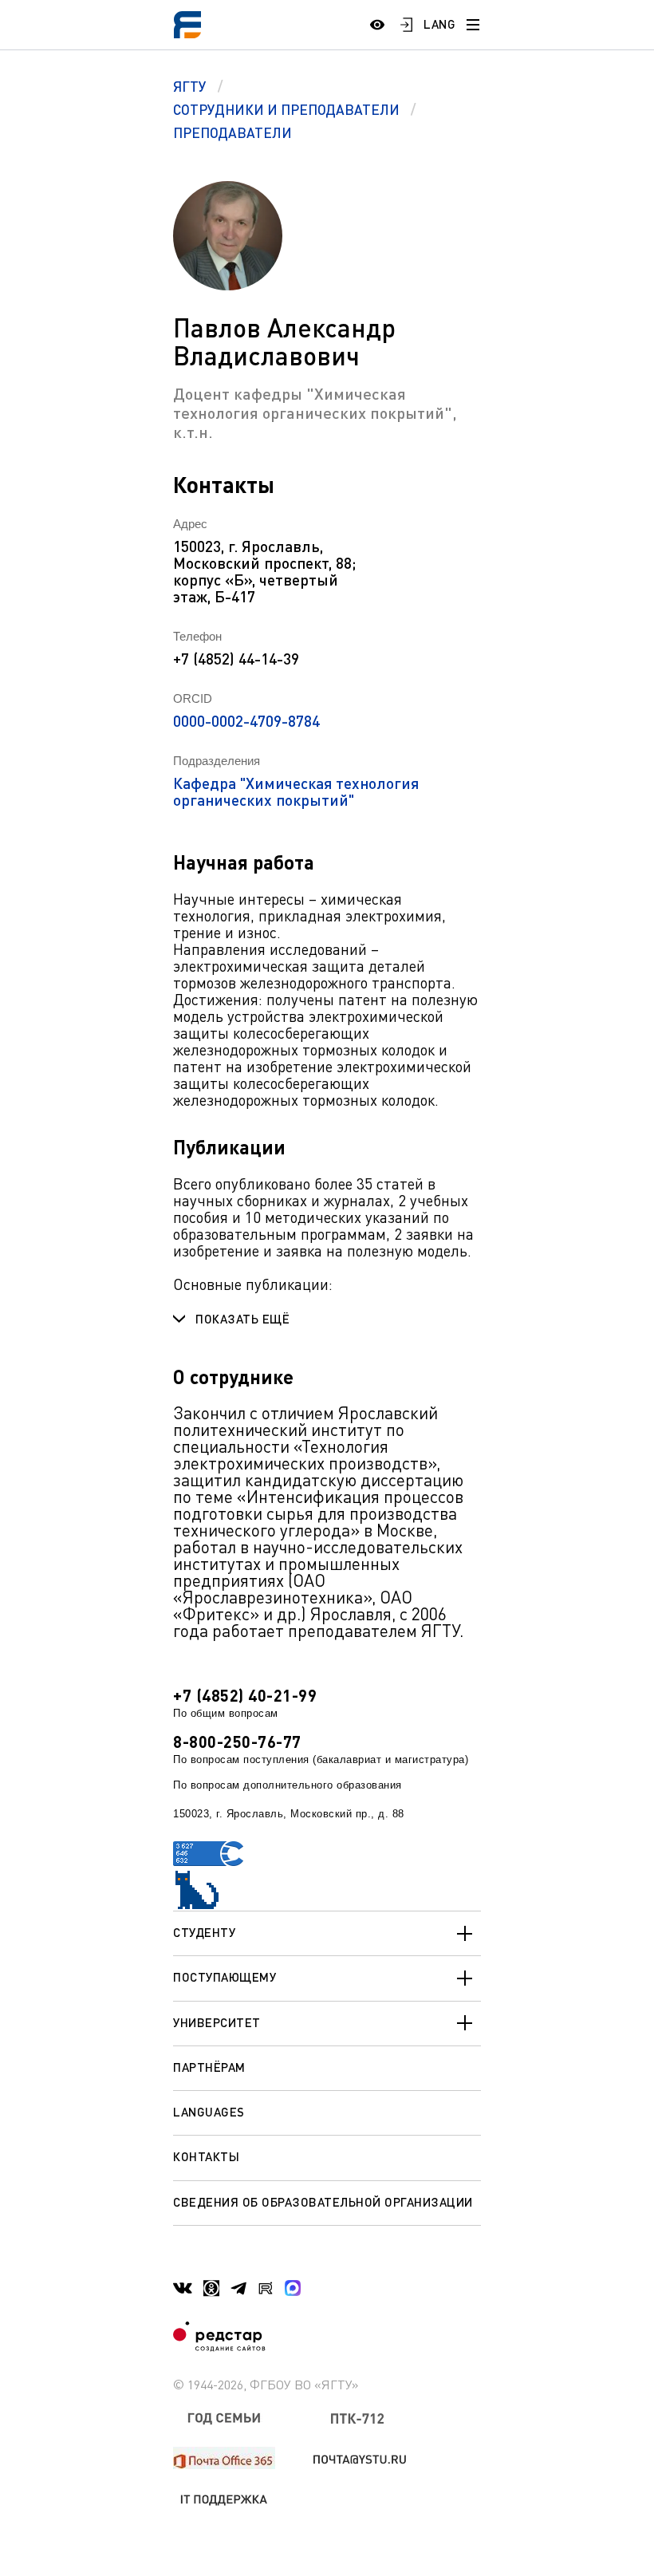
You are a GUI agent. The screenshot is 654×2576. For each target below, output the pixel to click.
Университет (217, 2022)
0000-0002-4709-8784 (246, 721)
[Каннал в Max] (293, 2288)
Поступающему (225, 1977)
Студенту (204, 1932)
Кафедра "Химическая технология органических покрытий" (296, 791)
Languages (209, 2112)
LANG (439, 24)
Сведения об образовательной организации (323, 2202)
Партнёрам (209, 2067)
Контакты (206, 2156)
